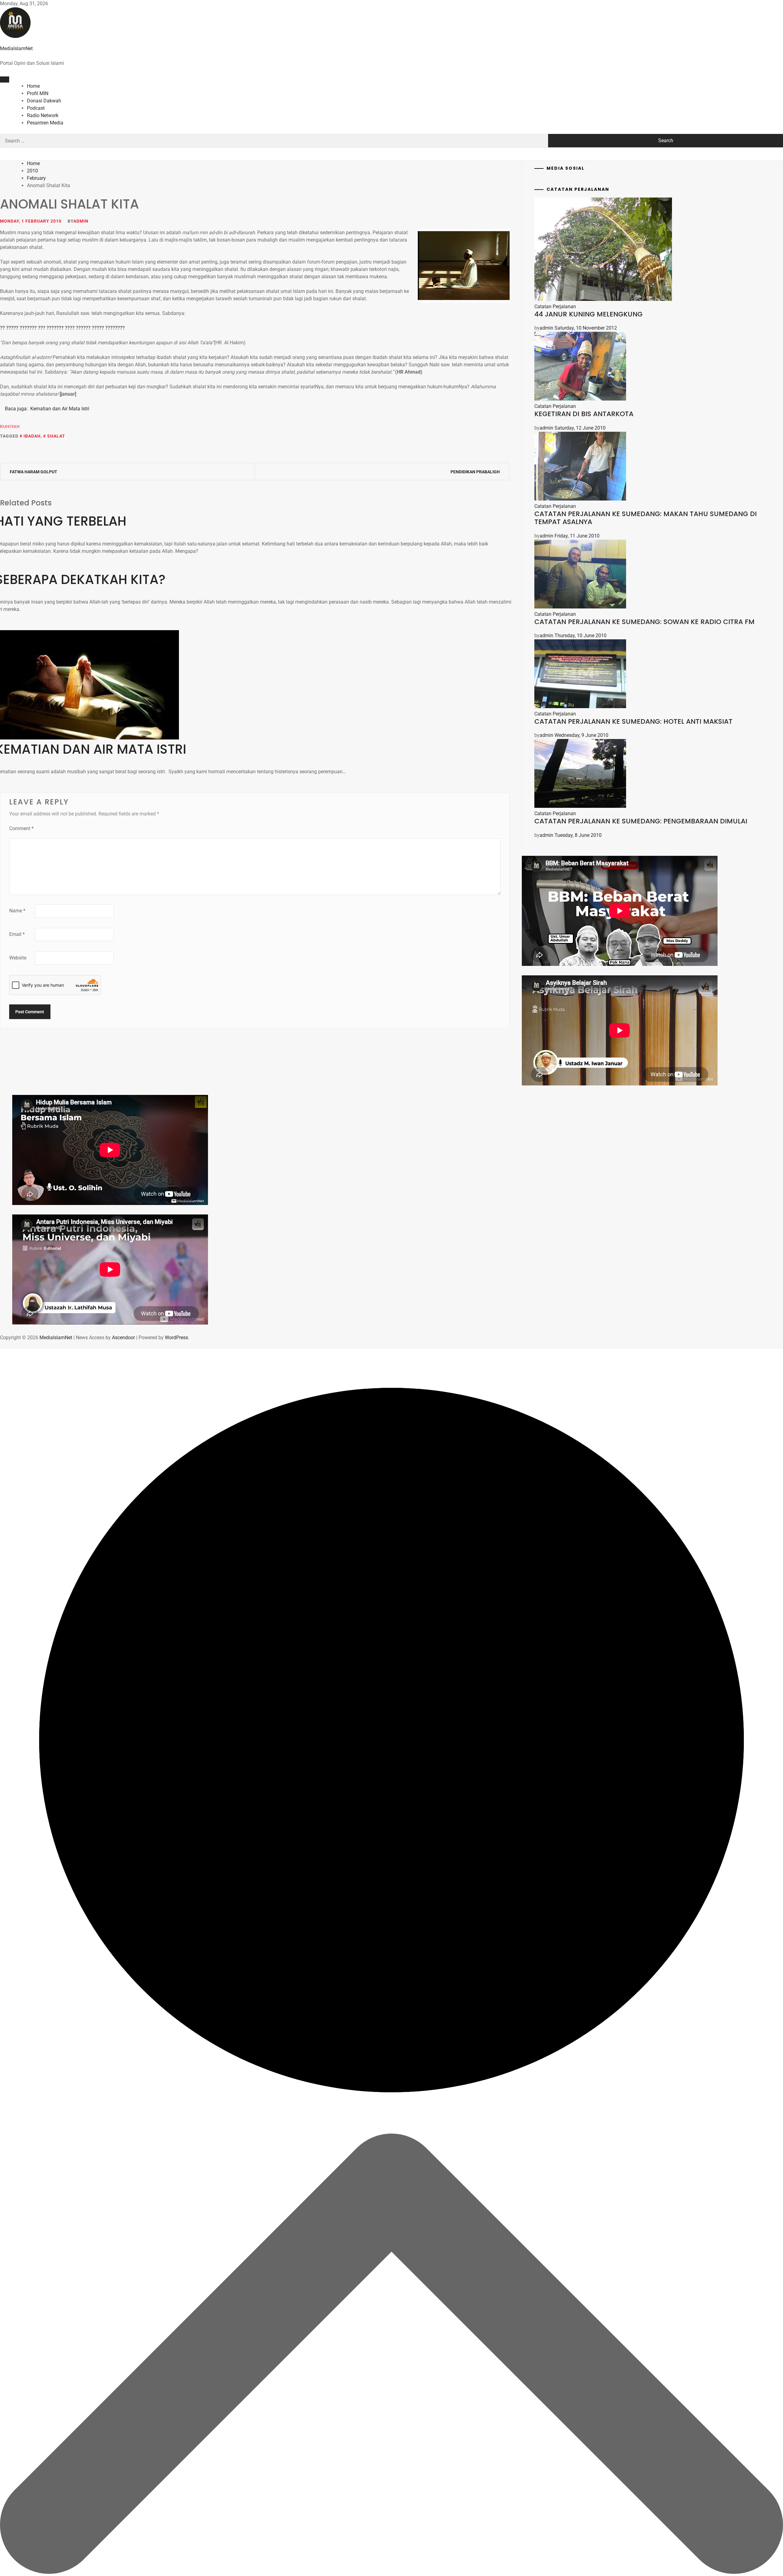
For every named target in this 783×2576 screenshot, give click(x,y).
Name (17, 911)
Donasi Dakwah (44, 101)
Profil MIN (38, 93)
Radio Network (43, 115)
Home (33, 86)
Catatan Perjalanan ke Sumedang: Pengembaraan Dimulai (641, 821)
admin (81, 221)
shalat (56, 436)
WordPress (176, 1338)
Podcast (36, 108)
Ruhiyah (10, 427)
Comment (21, 828)
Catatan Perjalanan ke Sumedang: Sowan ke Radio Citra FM (644, 622)
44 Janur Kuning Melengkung (588, 314)
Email (17, 934)
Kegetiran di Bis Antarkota (584, 414)
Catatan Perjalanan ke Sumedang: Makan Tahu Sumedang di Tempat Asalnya (646, 518)
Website (18, 958)
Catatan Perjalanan (555, 307)
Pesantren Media (45, 123)
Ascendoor (123, 1338)
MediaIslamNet (16, 48)
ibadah (32, 436)
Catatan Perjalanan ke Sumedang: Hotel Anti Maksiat (633, 721)
